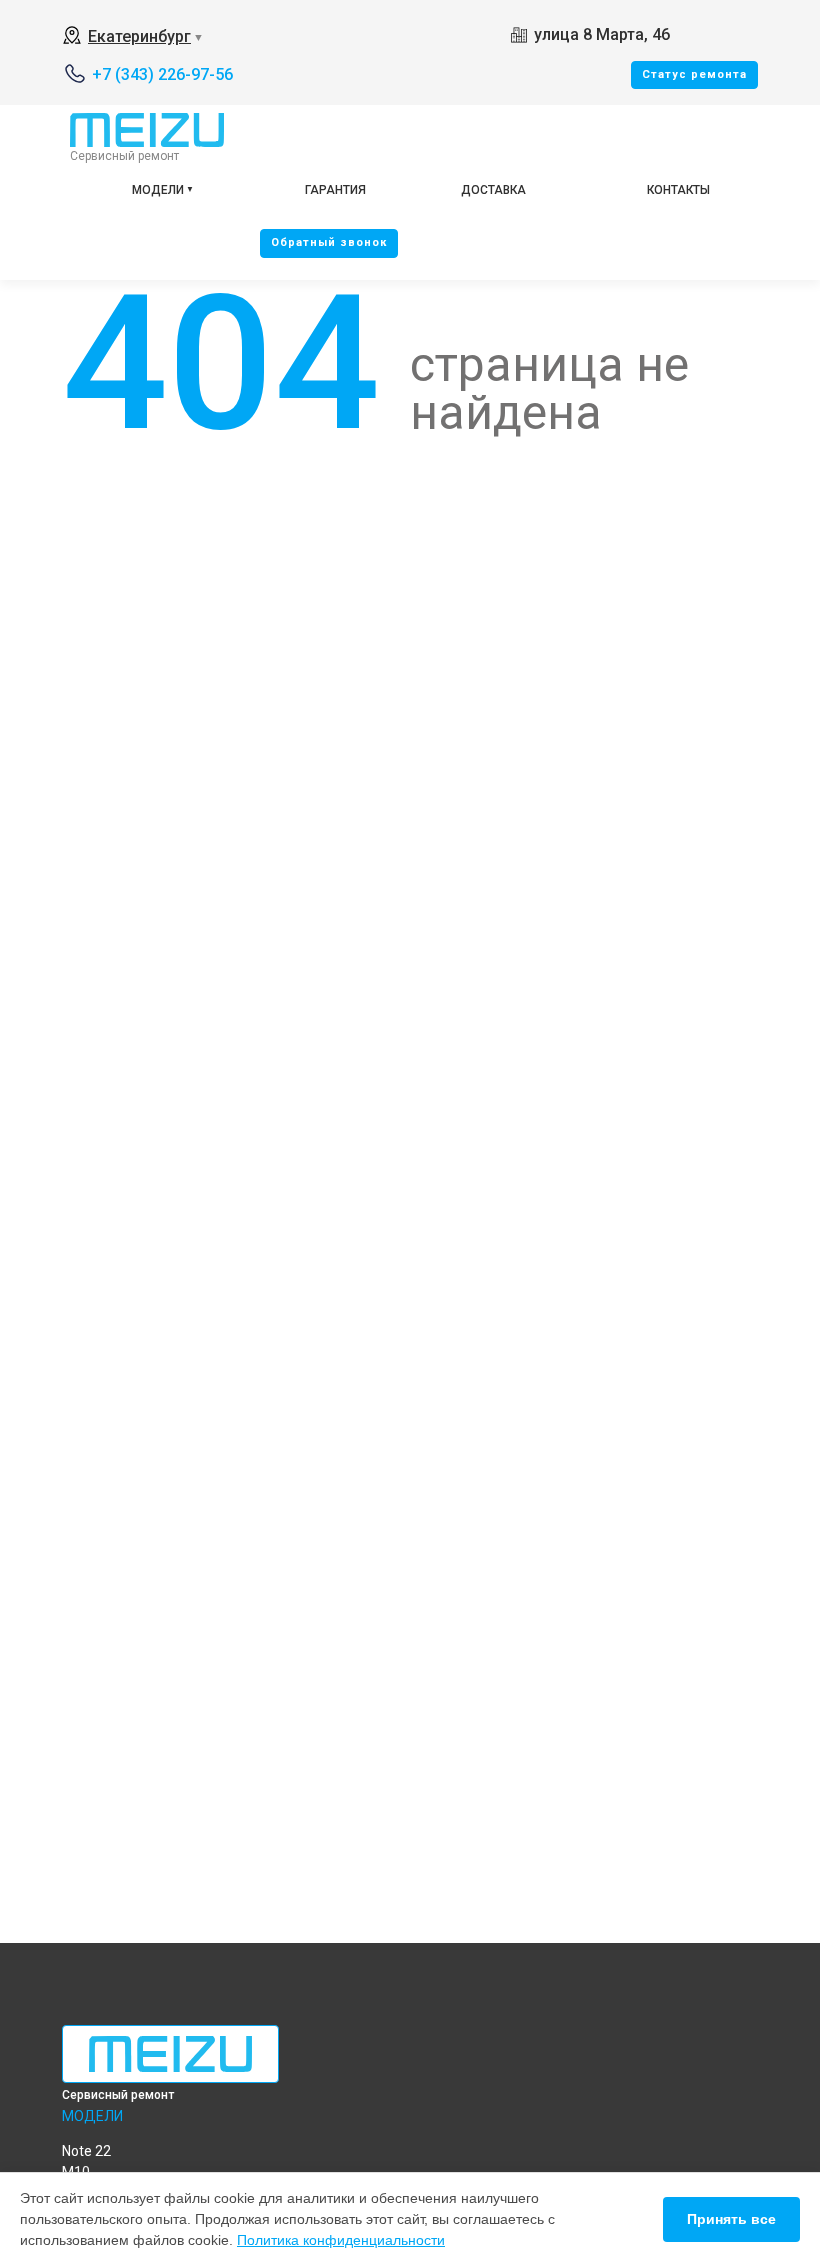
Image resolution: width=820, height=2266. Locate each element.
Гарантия (335, 190)
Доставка (493, 190)
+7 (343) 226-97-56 (162, 74)
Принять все (731, 2219)
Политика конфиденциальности (341, 2240)
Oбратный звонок (329, 242)
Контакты (678, 190)
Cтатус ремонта (694, 74)
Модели (158, 190)
